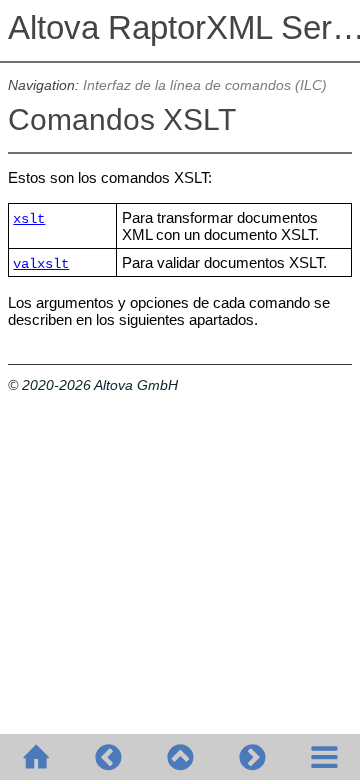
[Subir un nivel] (180, 757)
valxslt (41, 264)
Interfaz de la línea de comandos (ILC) (205, 85)
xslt (29, 219)
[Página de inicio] (36, 757)
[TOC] (324, 757)
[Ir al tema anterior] (108, 757)
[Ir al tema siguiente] (252, 757)
